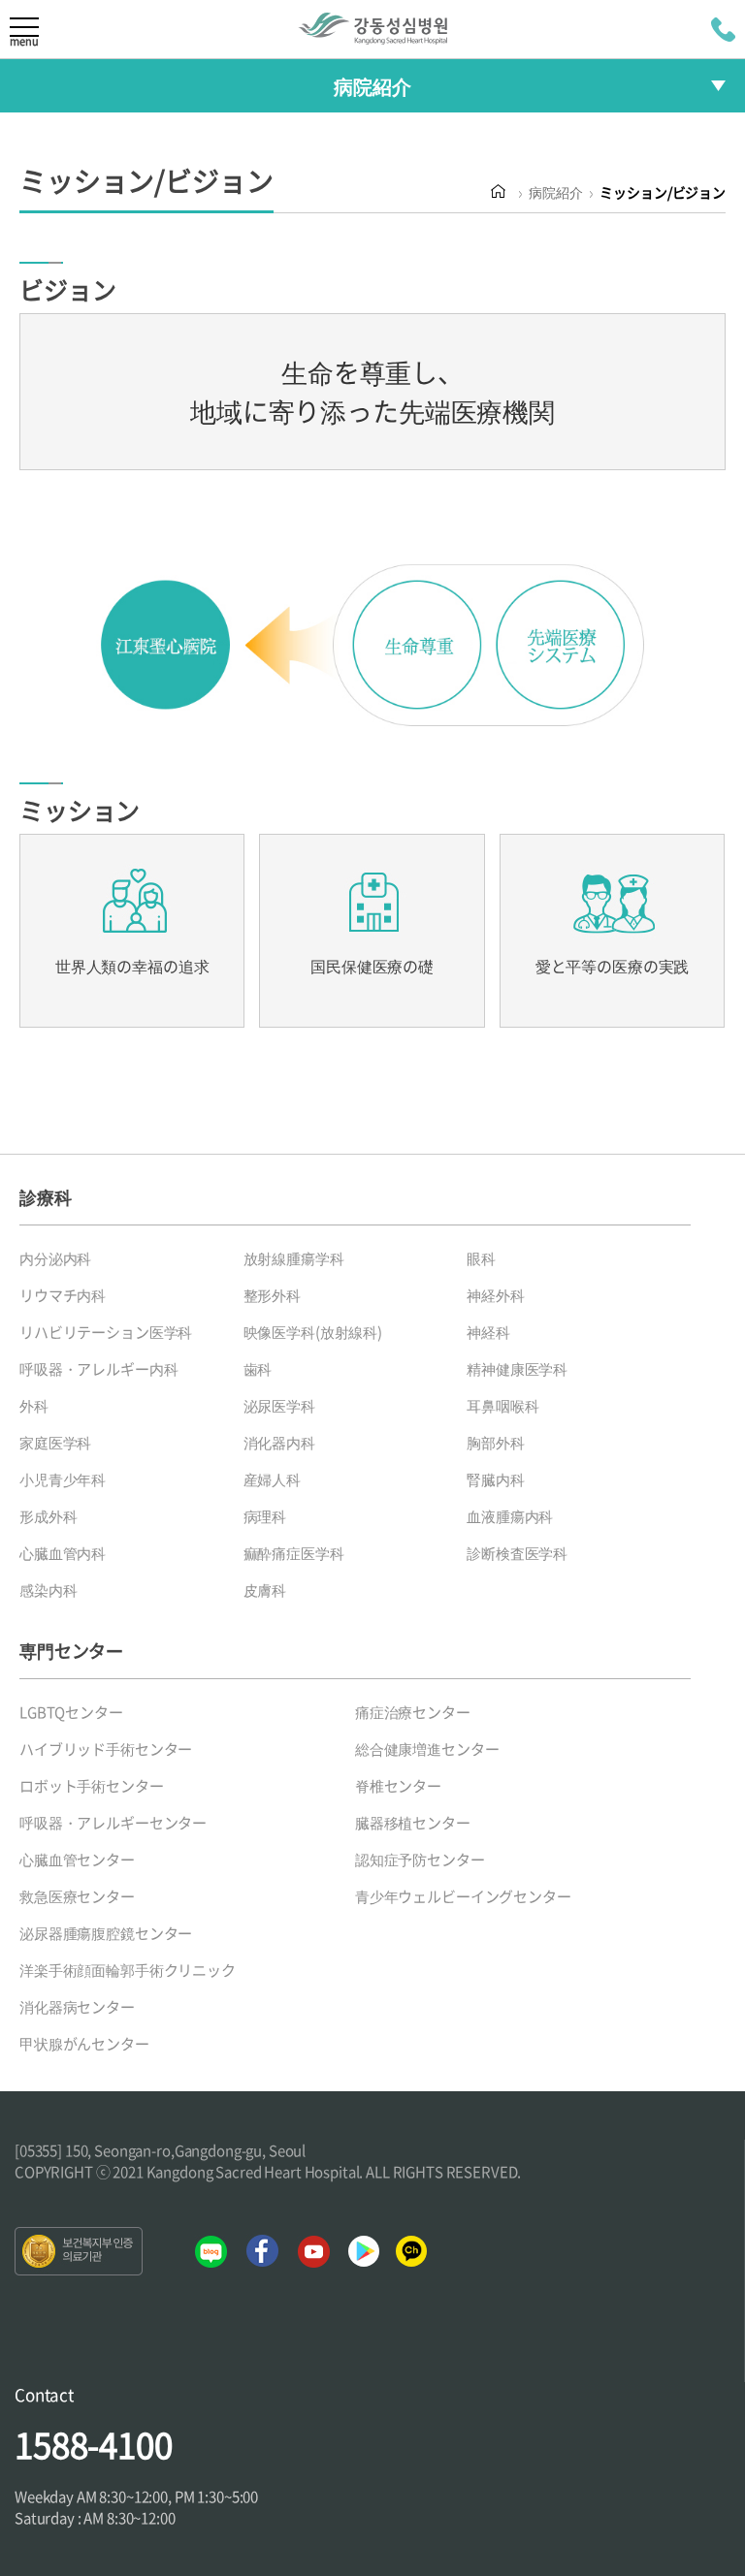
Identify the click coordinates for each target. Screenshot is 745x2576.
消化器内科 (279, 1443)
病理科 (265, 1516)
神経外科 (495, 1295)
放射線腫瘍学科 (294, 1258)
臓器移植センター (413, 1823)
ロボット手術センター (92, 1786)
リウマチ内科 (63, 1295)
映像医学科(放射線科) (313, 1332)
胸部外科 (495, 1443)
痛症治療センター (413, 1712)
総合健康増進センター (427, 1749)
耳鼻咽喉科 (502, 1406)
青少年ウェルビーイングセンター (463, 1896)
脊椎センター (398, 1786)
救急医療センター (77, 1896)
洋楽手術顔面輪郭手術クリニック (128, 1970)
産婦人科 (272, 1479)
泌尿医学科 (279, 1406)
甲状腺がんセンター (84, 2044)
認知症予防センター (420, 1860)
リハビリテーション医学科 (106, 1332)
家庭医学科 (55, 1443)
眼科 (481, 1258)
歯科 (258, 1369)
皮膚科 (265, 1590)
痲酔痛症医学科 (294, 1553)
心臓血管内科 (63, 1553)
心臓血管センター (77, 1860)
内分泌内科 (55, 1258)
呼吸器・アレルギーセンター (113, 1823)
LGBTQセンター (71, 1712)
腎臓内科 (495, 1479)
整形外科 (272, 1295)
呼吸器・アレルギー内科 (98, 1369)
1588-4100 (94, 2444)
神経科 (488, 1332)
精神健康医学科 (517, 1369)
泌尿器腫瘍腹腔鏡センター (106, 1933)
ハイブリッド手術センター (106, 1749)
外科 (34, 1406)
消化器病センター (77, 2007)
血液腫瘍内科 (510, 1516)
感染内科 (48, 1590)
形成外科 (48, 1516)
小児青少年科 (63, 1479)
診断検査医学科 (517, 1553)
